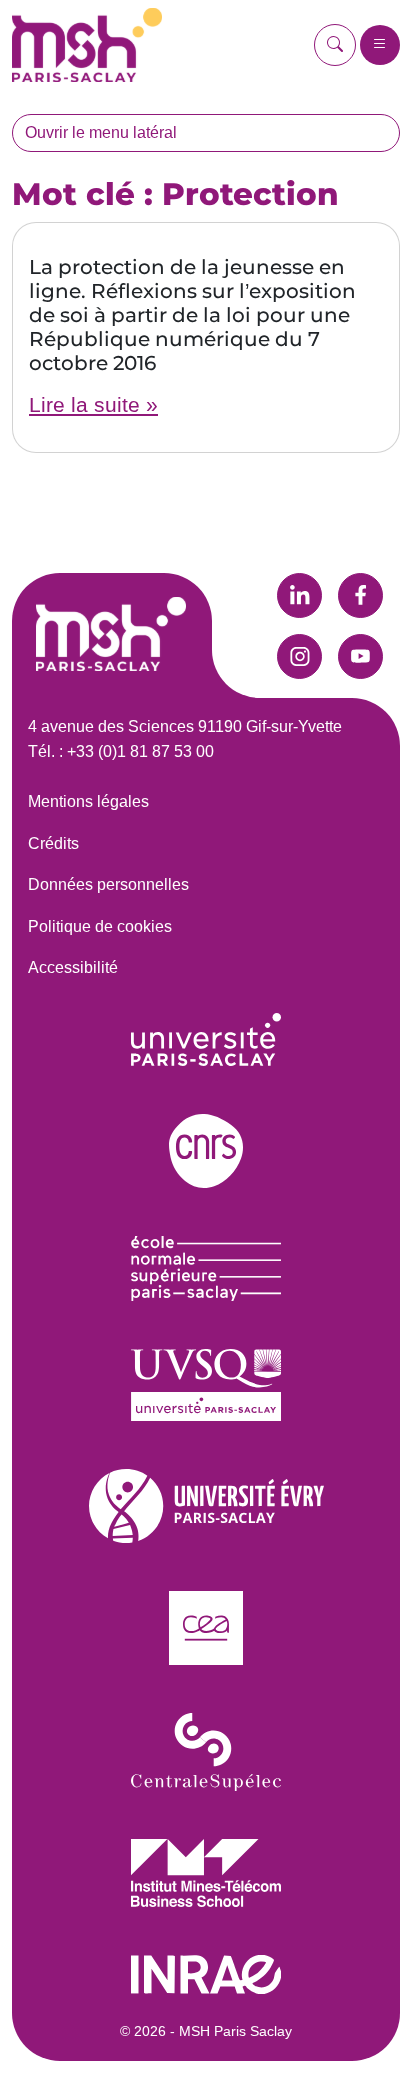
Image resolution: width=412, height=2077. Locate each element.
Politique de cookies (100, 926)
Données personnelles (108, 884)
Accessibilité (73, 967)
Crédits (53, 843)
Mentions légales (88, 801)
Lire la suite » (93, 404)
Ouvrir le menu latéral (101, 132)
